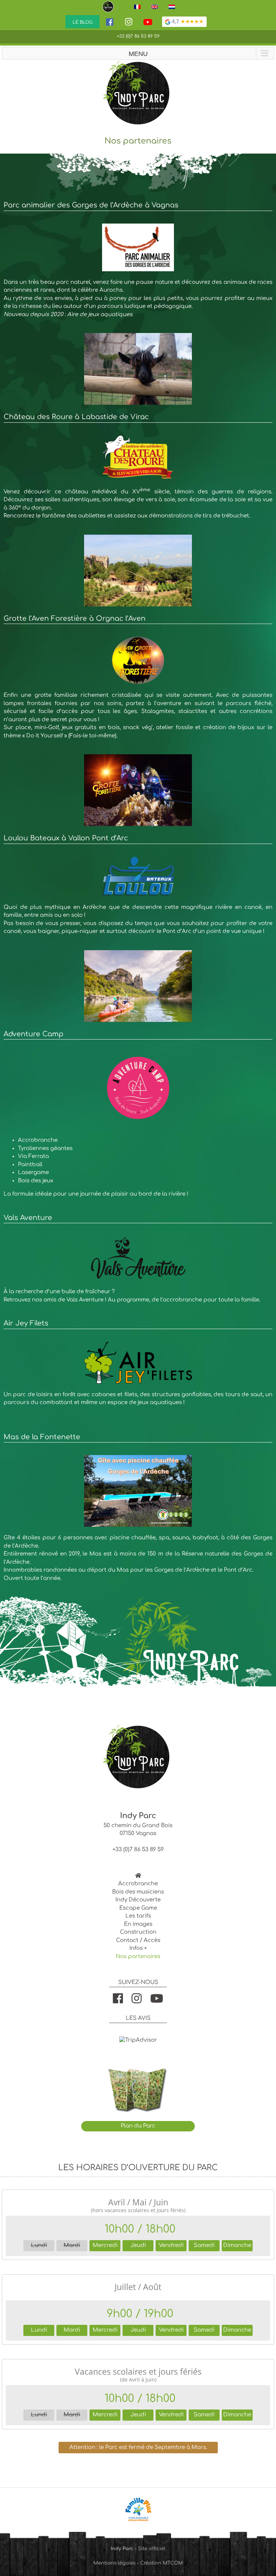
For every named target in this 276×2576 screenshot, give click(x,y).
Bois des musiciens (138, 1892)
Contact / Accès (138, 1940)
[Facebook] (110, 24)
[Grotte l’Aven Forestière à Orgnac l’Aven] (138, 640)
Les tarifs (138, 1916)
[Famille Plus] (138, 2500)
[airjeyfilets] (138, 1345)
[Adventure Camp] (138, 1056)
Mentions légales (114, 2563)
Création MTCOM (162, 2563)
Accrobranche (138, 1884)
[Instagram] (129, 22)
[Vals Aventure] (138, 1240)
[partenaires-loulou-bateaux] (138, 860)
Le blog (82, 22)
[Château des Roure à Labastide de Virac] (138, 538)
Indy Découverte (138, 1900)
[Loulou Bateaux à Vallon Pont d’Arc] (138, 954)
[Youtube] (148, 24)
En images (138, 1924)
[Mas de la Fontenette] (138, 1459)
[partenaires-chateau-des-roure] (138, 439)
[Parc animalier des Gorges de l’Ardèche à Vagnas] (138, 227)
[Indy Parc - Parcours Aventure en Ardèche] (110, 7)
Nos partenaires (138, 1956)
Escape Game (138, 1908)
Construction (138, 1932)
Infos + (138, 1948)
